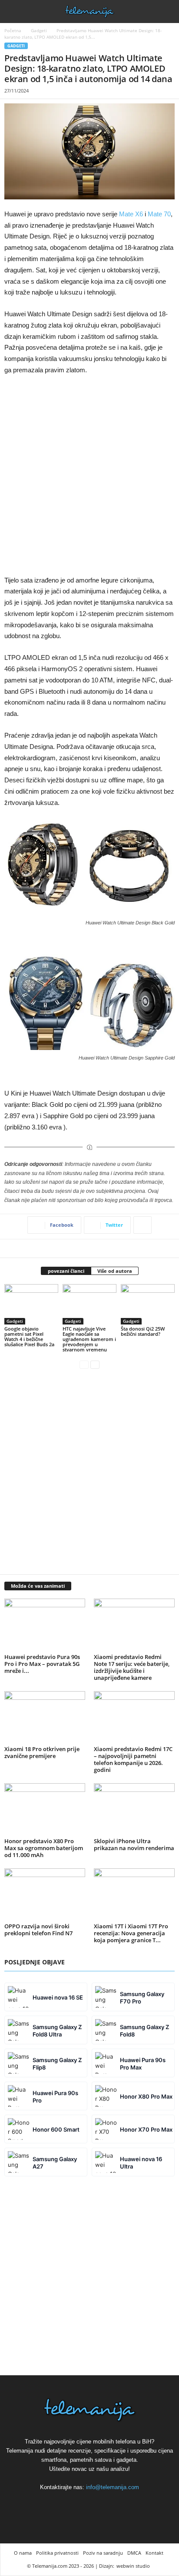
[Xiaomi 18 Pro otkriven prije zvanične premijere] (45, 1717)
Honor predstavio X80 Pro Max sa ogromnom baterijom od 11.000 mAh (44, 1848)
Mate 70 (159, 214)
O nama (23, 2553)
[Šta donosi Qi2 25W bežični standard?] (148, 1304)
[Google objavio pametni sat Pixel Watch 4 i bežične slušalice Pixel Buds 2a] (31, 1304)
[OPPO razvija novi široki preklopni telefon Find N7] (45, 1894)
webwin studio (133, 2566)
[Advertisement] (89, 476)
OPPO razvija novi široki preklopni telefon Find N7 (38, 1930)
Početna (13, 30)
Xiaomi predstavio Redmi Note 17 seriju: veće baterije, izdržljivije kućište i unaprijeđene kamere (132, 1667)
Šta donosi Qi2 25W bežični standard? (143, 1331)
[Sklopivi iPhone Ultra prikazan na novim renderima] (134, 1809)
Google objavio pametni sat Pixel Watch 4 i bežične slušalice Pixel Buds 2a (29, 1336)
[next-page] (95, 1364)
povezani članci (66, 1271)
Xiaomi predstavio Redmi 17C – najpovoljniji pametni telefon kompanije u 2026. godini (133, 1759)
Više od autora (115, 1271)
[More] (143, 1225)
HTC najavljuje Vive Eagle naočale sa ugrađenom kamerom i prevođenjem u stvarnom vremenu (89, 1339)
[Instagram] (90, 2503)
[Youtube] (109, 2503)
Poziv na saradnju (103, 2553)
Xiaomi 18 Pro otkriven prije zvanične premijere (42, 1752)
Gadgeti (39, 30)
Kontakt (154, 2553)
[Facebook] (70, 2503)
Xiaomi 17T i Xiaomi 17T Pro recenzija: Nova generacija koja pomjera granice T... (131, 1933)
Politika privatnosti (57, 2553)
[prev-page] (84, 1364)
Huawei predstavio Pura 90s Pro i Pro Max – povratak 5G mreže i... (42, 1664)
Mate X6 (131, 214)
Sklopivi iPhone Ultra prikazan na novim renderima (134, 1844)
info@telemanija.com (113, 2487)
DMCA (134, 2553)
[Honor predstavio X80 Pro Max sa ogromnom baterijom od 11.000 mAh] (45, 1809)
